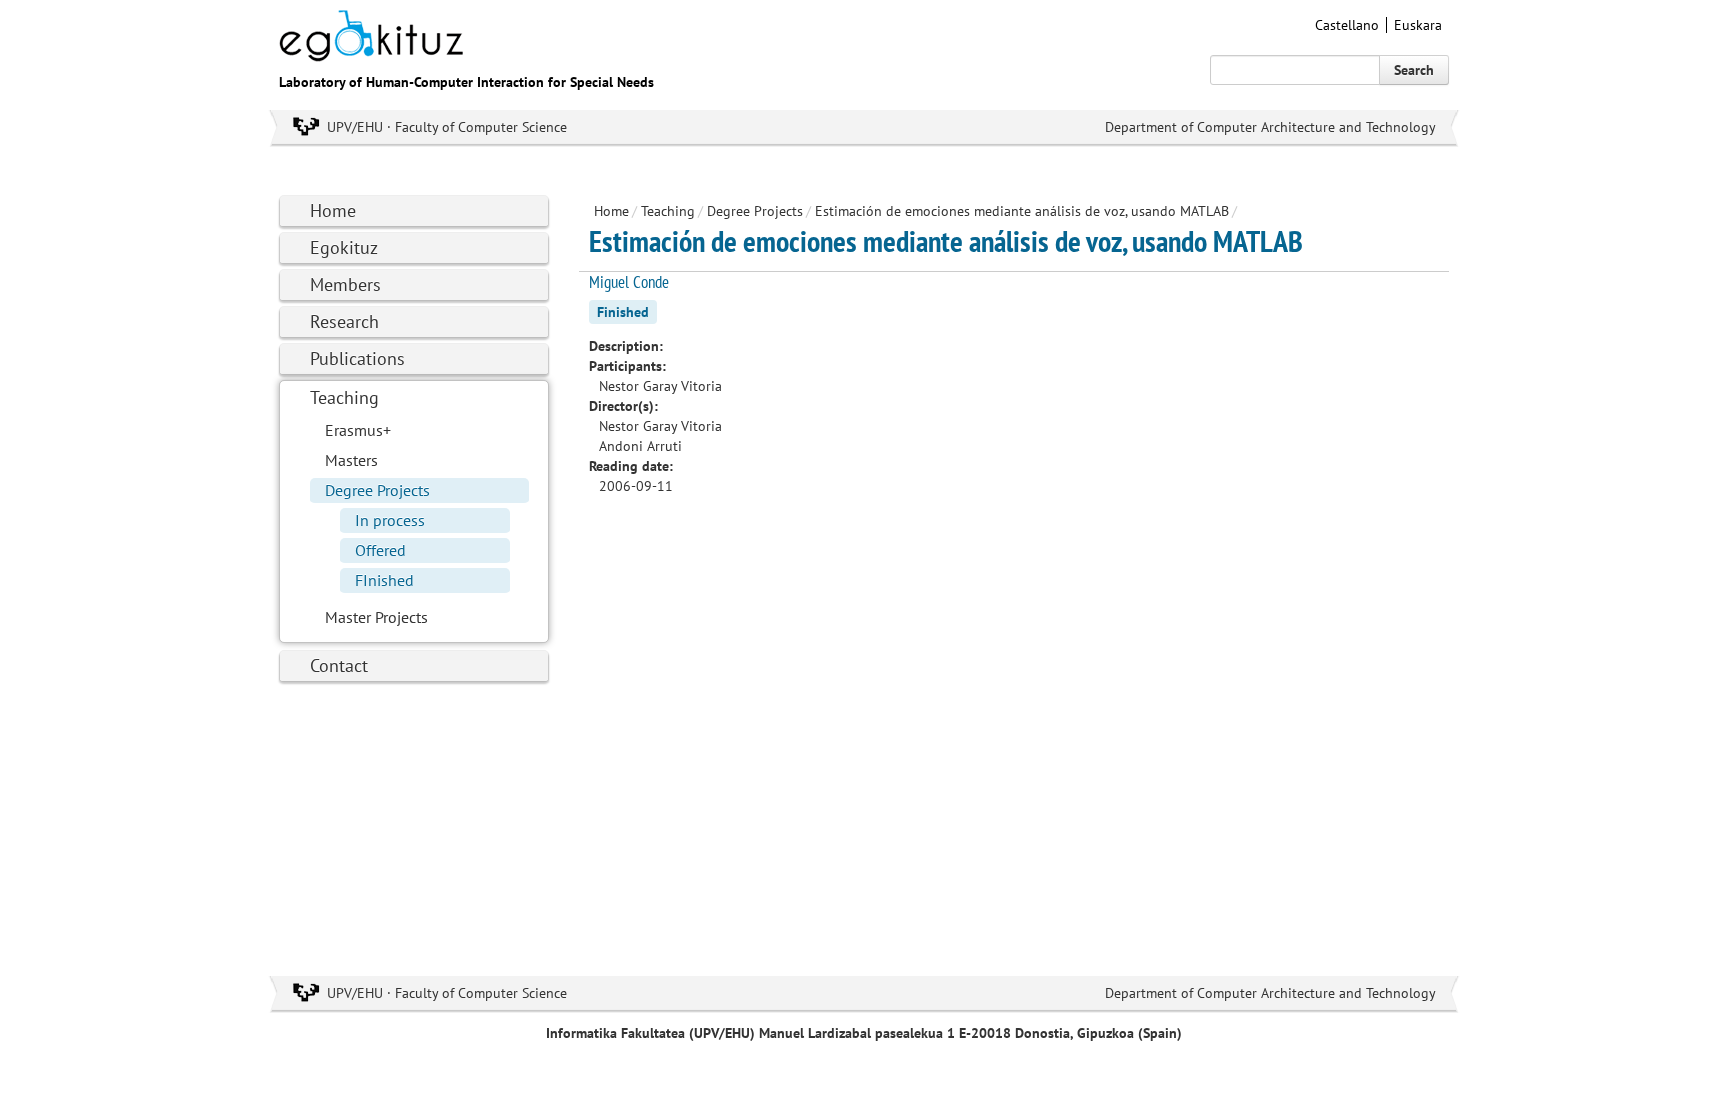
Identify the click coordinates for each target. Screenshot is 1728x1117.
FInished (384, 580)
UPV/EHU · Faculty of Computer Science (447, 127)
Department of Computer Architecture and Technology (1270, 127)
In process (390, 520)
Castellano (1347, 25)
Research (344, 321)
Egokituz (344, 247)
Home (333, 210)
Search (1414, 70)
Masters (351, 460)
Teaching (344, 397)
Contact (339, 665)
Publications (357, 358)
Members (345, 284)
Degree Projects (377, 490)
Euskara (1418, 25)
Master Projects (376, 617)
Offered (380, 550)
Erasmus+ (358, 430)
